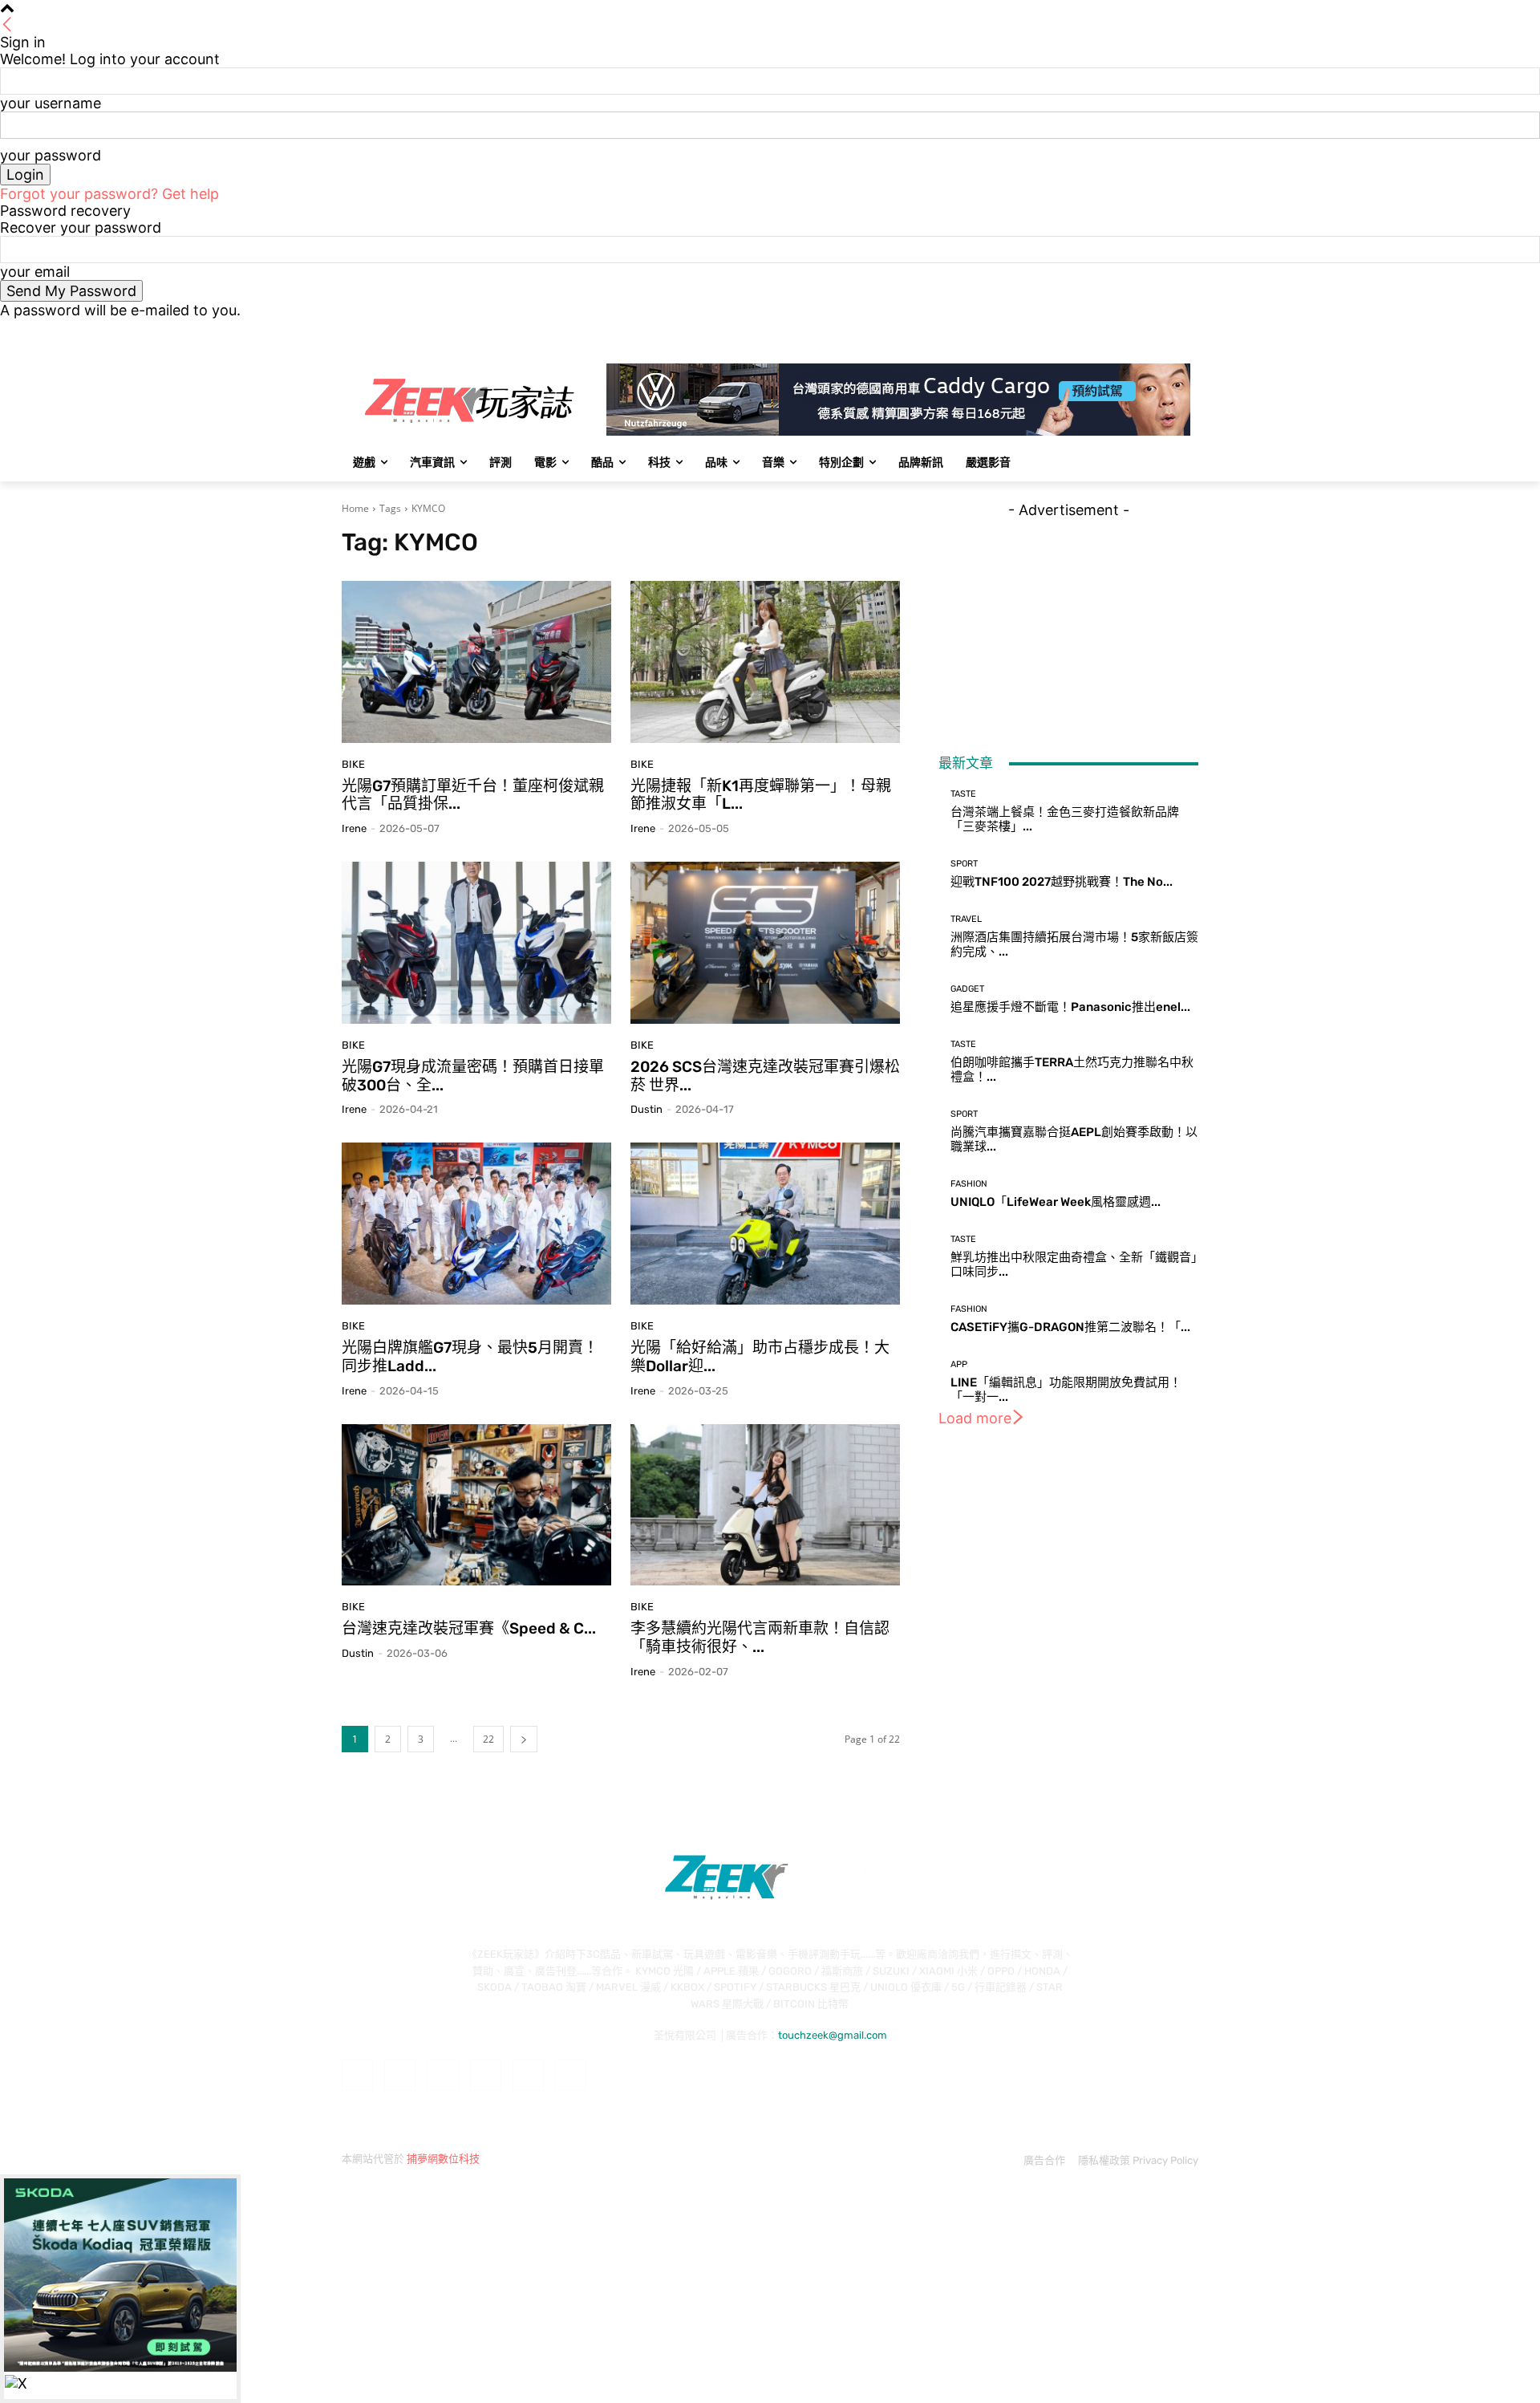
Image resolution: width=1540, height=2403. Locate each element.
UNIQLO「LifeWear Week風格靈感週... (1056, 1202)
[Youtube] (1189, 330)
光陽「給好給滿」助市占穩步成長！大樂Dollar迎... (760, 1357)
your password (51, 155)
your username (51, 103)
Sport (964, 864)
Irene (354, 828)
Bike (353, 764)
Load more (975, 1418)
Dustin (646, 1109)
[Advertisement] (1068, 619)
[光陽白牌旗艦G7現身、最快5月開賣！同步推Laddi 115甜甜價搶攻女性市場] (476, 1224)
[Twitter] (1145, 330)
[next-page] (524, 1739)
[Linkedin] (442, 2075)
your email (35, 272)
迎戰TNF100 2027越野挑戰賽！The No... (1062, 882)
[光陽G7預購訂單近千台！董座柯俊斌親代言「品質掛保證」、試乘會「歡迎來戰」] (476, 662)
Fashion (969, 1184)
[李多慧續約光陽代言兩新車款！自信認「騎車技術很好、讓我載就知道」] (765, 1505)
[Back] (7, 25)
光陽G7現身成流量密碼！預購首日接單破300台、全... (473, 1076)
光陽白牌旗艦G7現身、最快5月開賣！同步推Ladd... (470, 1357)
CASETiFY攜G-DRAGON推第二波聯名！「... (1070, 1327)
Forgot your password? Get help (109, 194)
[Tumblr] (528, 2075)
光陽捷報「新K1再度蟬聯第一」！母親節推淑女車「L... (761, 795)
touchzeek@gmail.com (833, 2035)
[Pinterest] (486, 2075)
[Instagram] (1123, 330)
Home (355, 508)
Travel (966, 919)
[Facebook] (1100, 330)
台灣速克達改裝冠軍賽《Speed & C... (469, 1628)
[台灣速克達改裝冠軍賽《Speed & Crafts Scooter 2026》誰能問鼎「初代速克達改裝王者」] (476, 1505)
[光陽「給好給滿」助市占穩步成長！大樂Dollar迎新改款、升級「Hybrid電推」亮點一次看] (765, 1224)
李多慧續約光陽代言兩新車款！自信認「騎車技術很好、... (760, 1638)
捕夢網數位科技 (443, 2159)
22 (488, 1739)
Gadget (967, 989)
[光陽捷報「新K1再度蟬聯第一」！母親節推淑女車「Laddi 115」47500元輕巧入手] (765, 662)
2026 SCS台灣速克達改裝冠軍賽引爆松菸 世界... (765, 1076)
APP (959, 1364)
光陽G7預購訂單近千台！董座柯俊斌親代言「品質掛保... (473, 795)
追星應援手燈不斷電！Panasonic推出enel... (1070, 1007)
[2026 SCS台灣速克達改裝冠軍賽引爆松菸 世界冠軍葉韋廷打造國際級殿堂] (765, 943)
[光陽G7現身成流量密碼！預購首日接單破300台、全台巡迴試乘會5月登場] (476, 943)
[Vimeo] (1167, 330)
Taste (963, 794)
